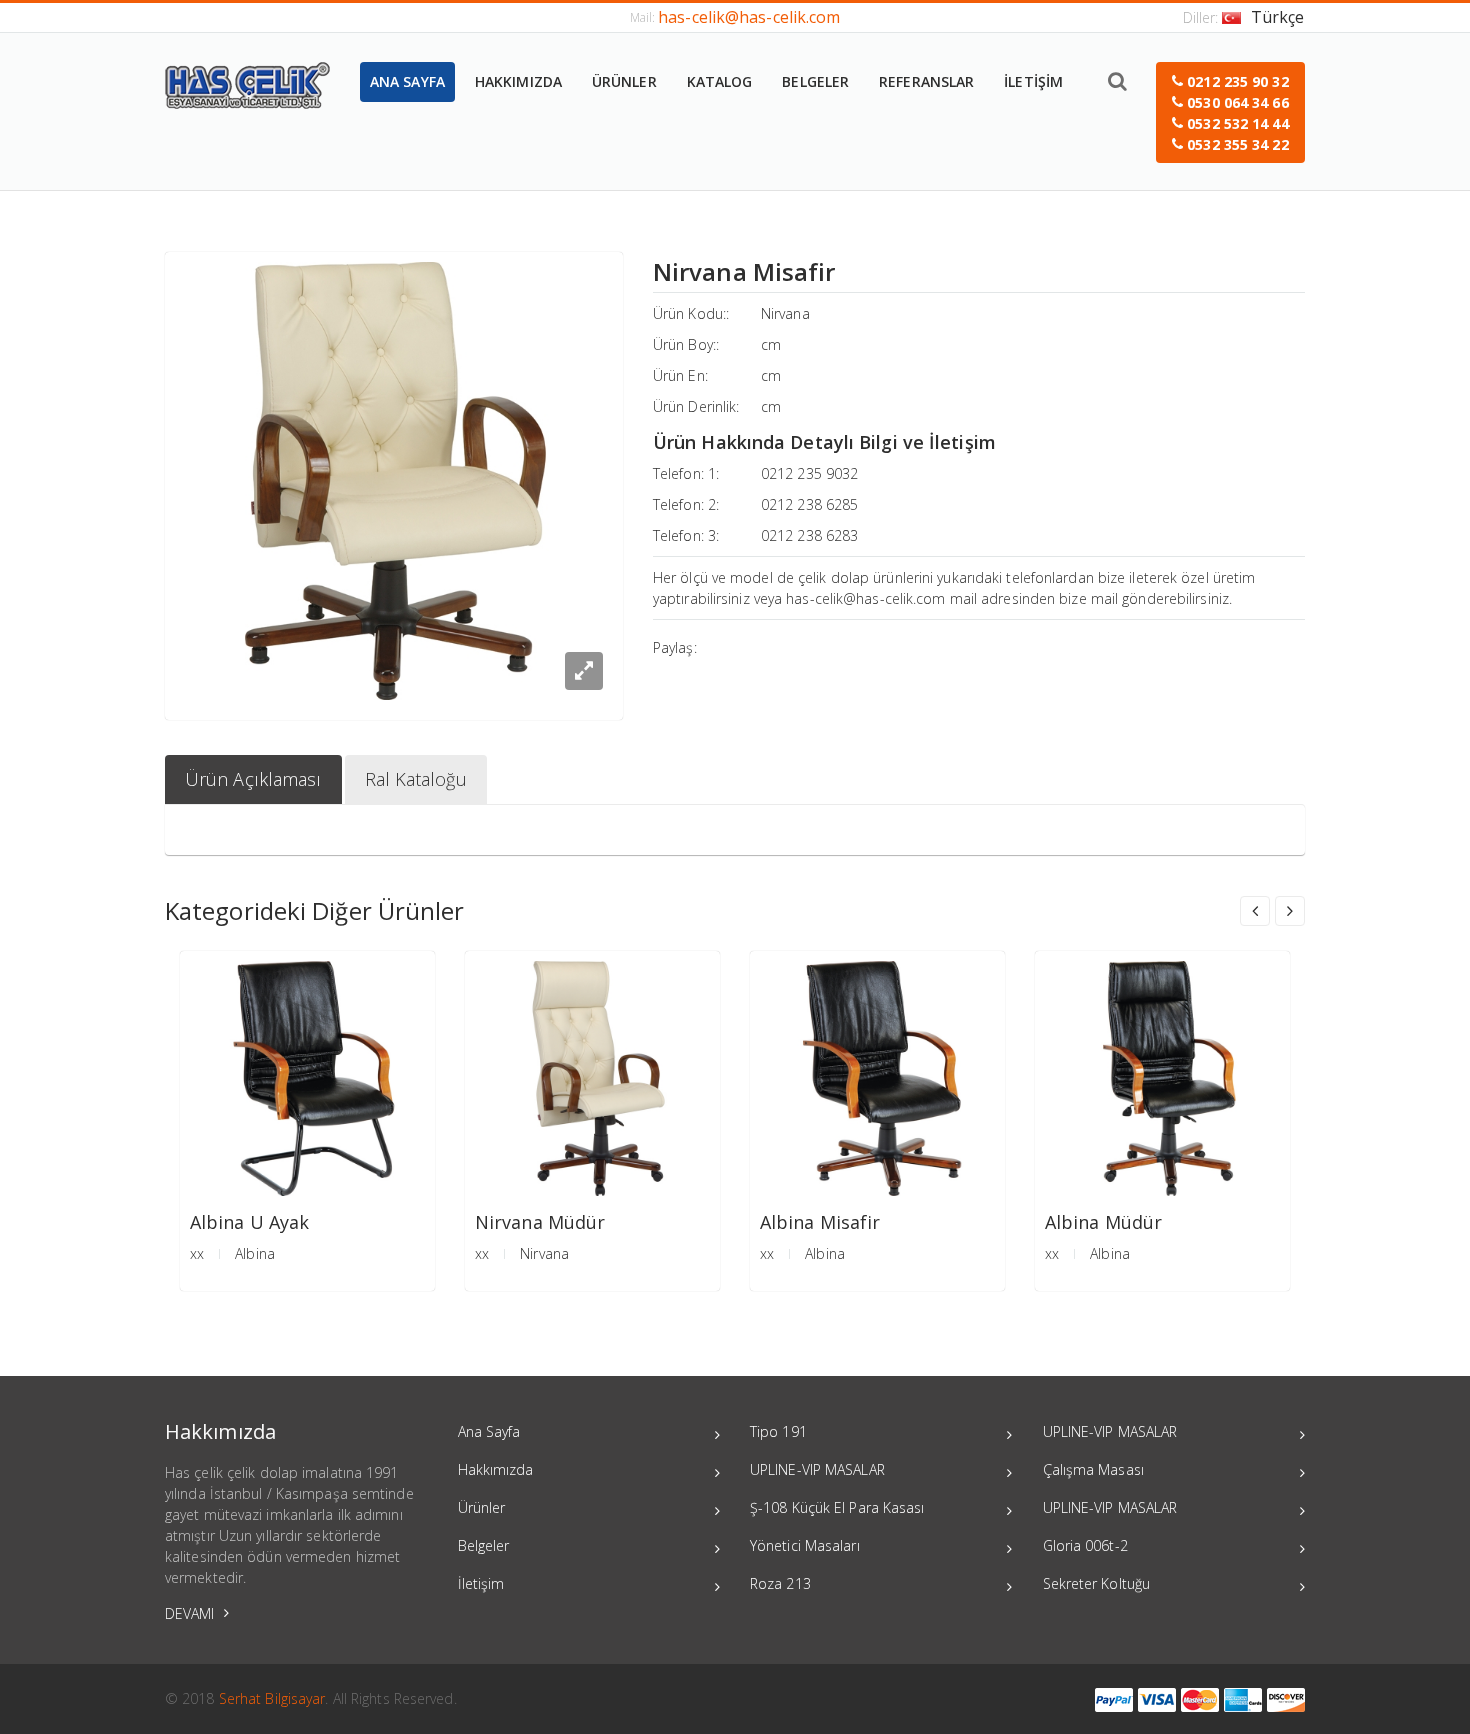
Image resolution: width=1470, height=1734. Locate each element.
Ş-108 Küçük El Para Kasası (837, 1507)
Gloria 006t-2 (1085, 1545)
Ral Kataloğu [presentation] (416, 779)
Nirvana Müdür (540, 1222)
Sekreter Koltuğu (1097, 1583)
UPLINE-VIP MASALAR (817, 1469)
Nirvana (785, 313)
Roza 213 (780, 1583)
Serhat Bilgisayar (272, 1698)
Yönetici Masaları (805, 1545)
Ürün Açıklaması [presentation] (253, 779)
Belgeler (484, 1545)
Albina (255, 1253)
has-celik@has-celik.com (749, 17)
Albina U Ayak (249, 1222)
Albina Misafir (820, 1222)
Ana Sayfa (489, 1431)
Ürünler (482, 1507)
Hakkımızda (496, 1469)
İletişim (481, 1583)
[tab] (253, 779)
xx (197, 1253)
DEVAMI (192, 1613)
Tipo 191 (778, 1431)
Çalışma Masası (1093, 1469)
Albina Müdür (1103, 1222)
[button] (1230, 112)
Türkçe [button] (1278, 17)
